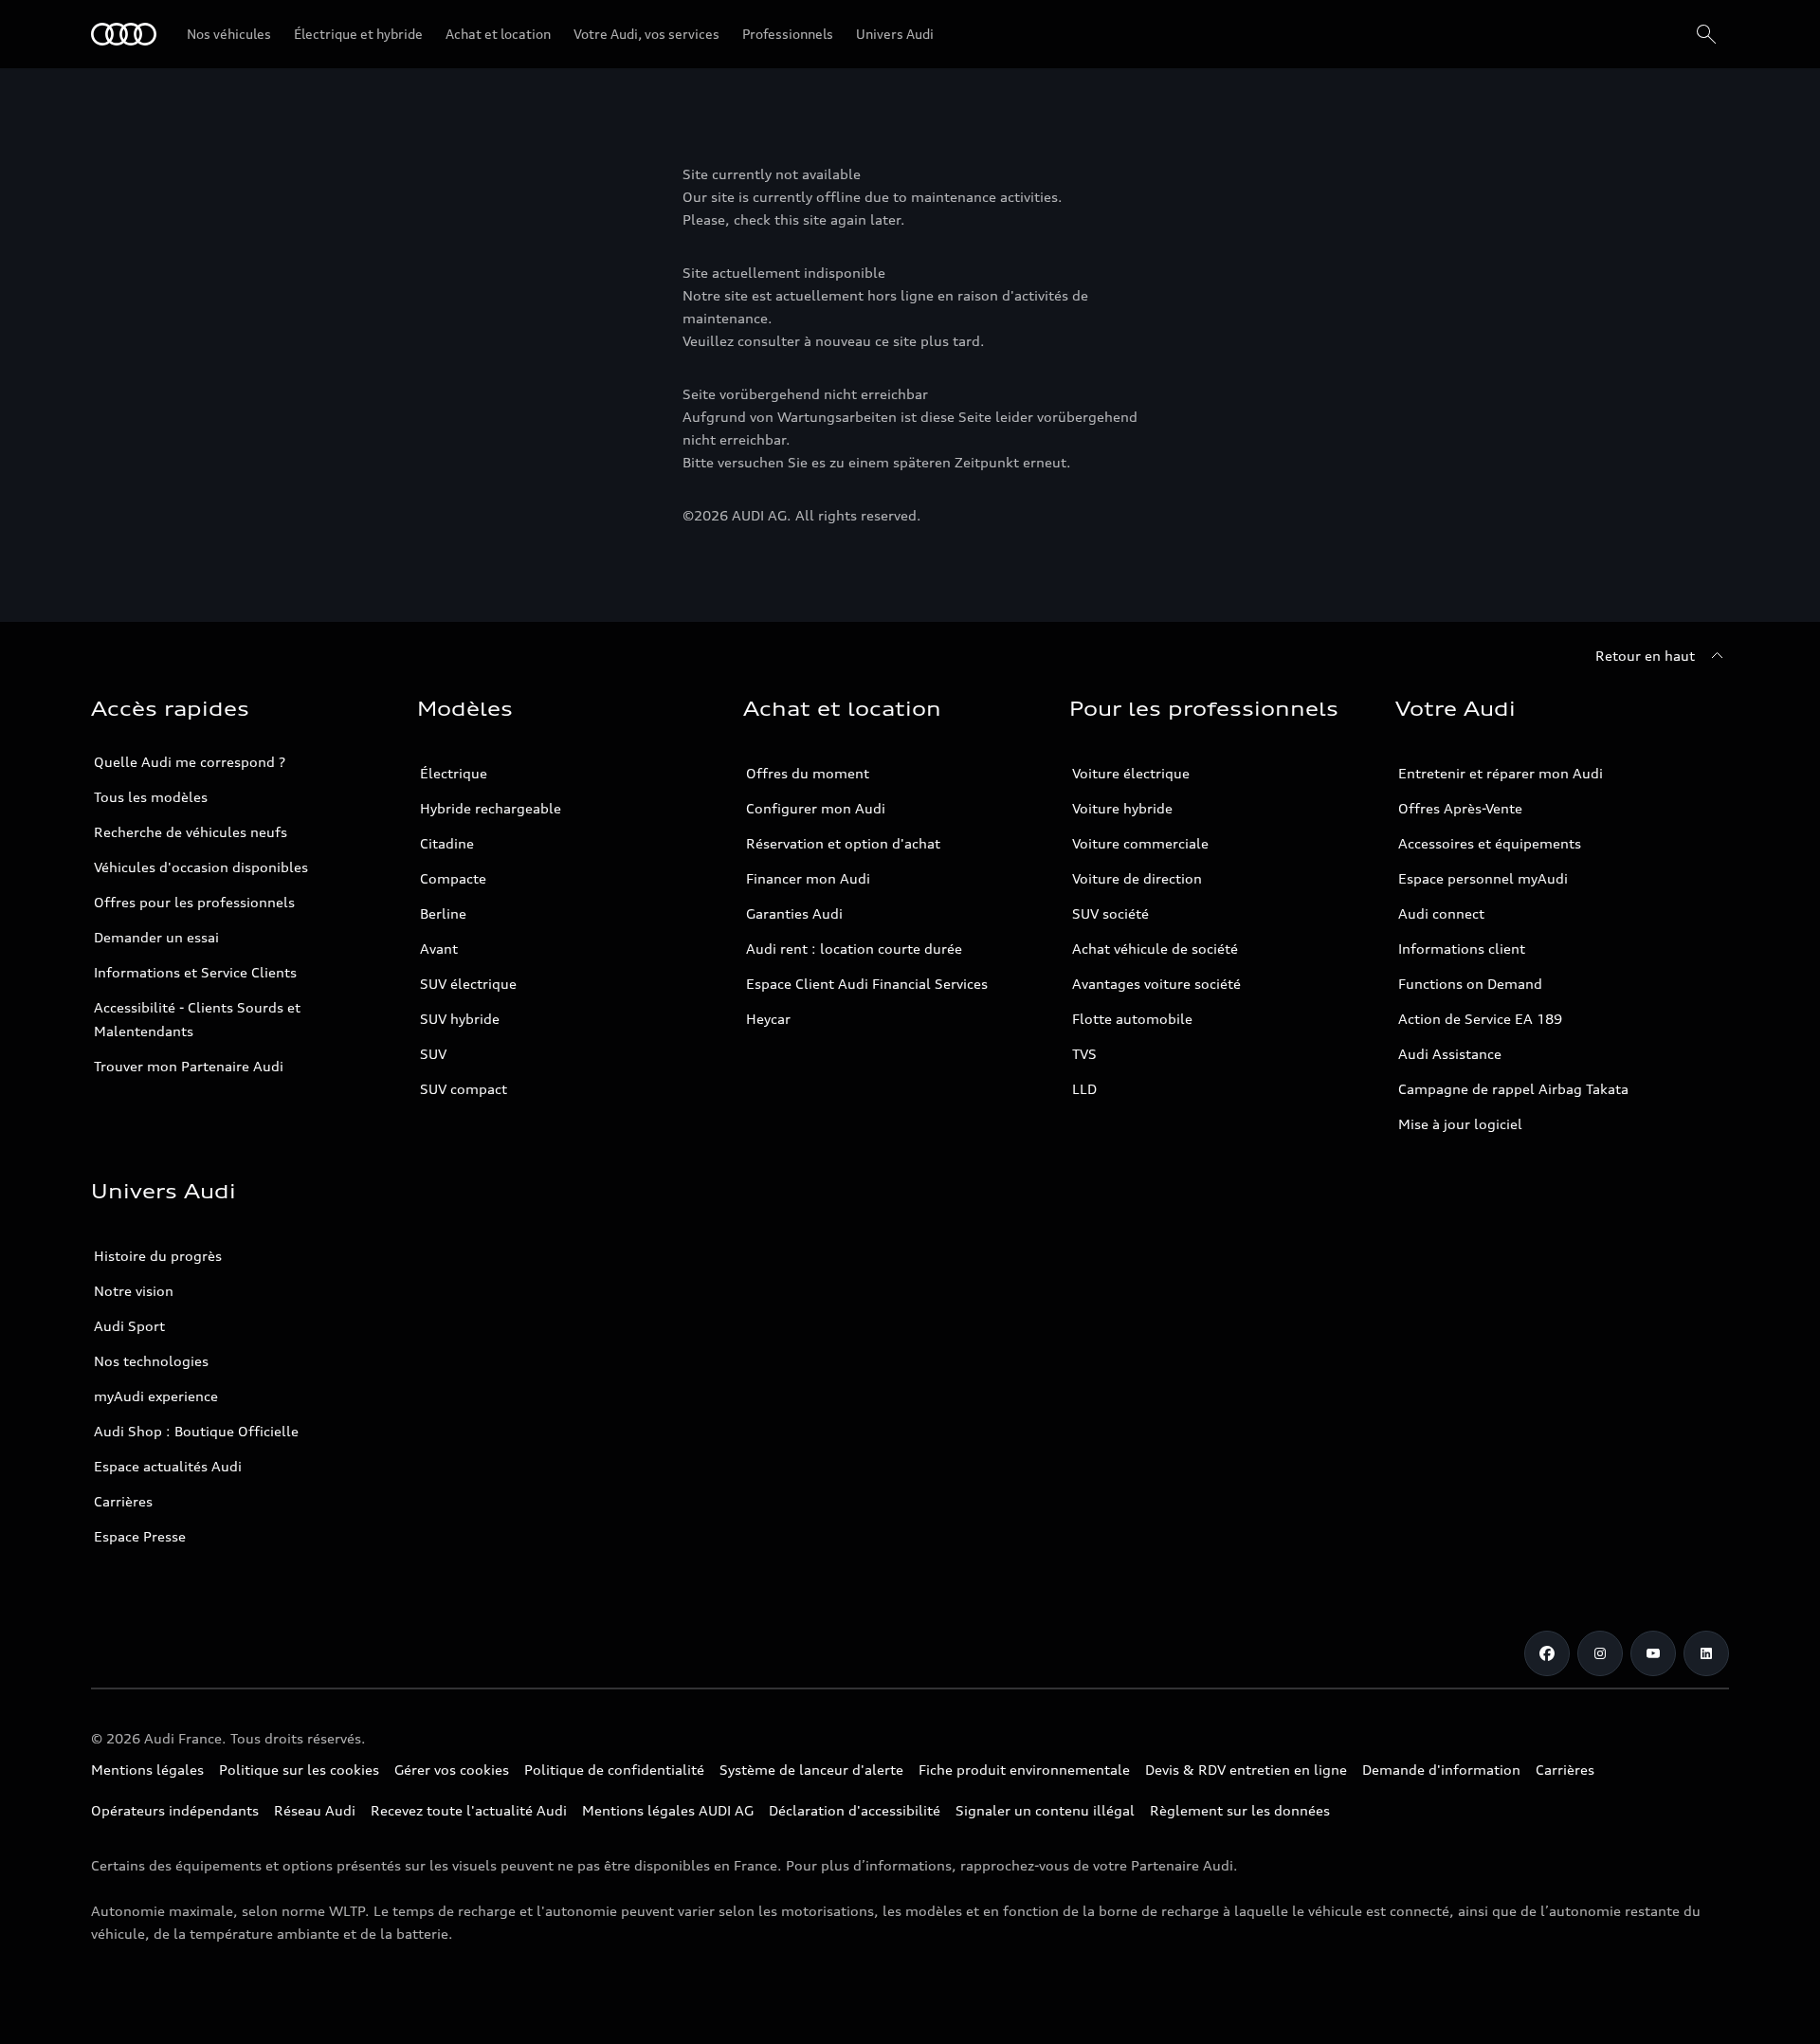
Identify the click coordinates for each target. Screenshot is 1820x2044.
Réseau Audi (315, 1810)
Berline (443, 913)
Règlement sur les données (1240, 1810)
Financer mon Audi (808, 878)
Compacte (453, 878)
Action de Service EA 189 (1480, 1019)
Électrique (454, 773)
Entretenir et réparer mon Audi (1501, 773)
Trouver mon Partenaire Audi (189, 1066)
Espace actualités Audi (168, 1466)
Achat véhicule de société (1155, 949)
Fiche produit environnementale (1024, 1770)
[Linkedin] (1706, 1653)
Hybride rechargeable (491, 808)
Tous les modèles (151, 797)
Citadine (447, 843)
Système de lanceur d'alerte (811, 1770)
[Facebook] (1547, 1653)
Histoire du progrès (158, 1256)
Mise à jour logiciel (1460, 1124)
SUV (433, 1054)
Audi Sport (129, 1326)
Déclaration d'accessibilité (855, 1810)
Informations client (1462, 949)
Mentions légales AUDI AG (668, 1810)
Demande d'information (1441, 1770)
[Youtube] (1653, 1653)
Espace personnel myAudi (1483, 878)
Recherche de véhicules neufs (191, 832)
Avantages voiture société (1156, 984)
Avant (439, 949)
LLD (1084, 1089)
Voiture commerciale (1140, 843)
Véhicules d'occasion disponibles (201, 867)
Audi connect (1441, 913)
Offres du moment (808, 773)
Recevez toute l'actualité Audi (469, 1810)
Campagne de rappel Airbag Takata (1513, 1089)
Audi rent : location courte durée (854, 949)
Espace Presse (140, 1536)
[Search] (1706, 34)
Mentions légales (147, 1770)
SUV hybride (460, 1019)
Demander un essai (156, 937)
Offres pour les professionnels (194, 902)
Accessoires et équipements (1490, 843)
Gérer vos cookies (452, 1770)
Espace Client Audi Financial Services (867, 984)
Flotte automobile (1132, 1019)
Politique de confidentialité (614, 1770)
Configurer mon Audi (816, 808)
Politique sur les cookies (299, 1770)
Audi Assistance (1450, 1054)
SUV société (1110, 913)
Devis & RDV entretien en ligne (1246, 1770)
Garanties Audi (794, 913)
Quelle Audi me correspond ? (190, 762)
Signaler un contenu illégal (1045, 1810)
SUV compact (464, 1089)
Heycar (768, 1019)
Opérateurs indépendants (175, 1810)
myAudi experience (156, 1396)
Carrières (123, 1501)
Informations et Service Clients (195, 972)
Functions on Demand (1470, 984)
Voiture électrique (1131, 773)
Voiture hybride (1122, 808)
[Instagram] (1600, 1653)
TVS (1084, 1054)
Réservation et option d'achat (843, 843)
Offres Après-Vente (1460, 808)
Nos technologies (151, 1361)
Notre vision (134, 1291)
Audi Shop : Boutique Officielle (196, 1431)
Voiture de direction (1137, 878)
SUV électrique (468, 984)
